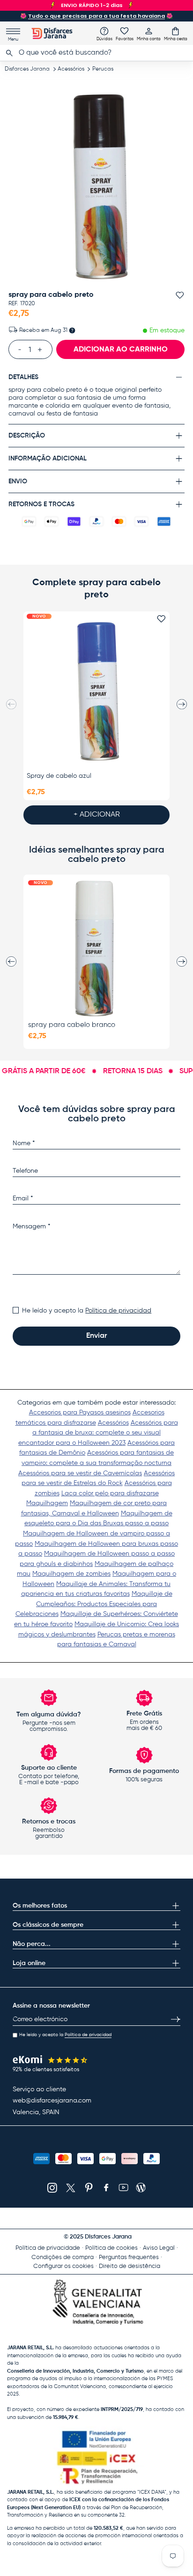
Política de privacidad (118, 1311)
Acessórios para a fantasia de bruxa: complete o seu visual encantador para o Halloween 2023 (98, 1433)
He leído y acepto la (87, 1311)
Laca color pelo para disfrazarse (110, 1493)
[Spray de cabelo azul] (96, 691)
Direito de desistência (130, 2266)
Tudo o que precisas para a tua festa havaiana (96, 16)
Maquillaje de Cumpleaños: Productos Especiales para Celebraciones (94, 1604)
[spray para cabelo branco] (96, 948)
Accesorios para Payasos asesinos (80, 1413)
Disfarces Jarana (27, 69)
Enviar (96, 1336)
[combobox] (96, 53)
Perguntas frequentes (129, 2257)
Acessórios (71, 69)
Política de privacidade (48, 2248)
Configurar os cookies (63, 2266)
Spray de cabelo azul (59, 776)
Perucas (103, 69)
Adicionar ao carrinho (121, 350)
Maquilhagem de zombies (71, 1574)
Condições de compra (63, 2257)
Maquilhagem (47, 1503)
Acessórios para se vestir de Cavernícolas (80, 1473)
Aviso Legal (159, 2248)
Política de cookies (111, 2248)
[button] (176, 34)
